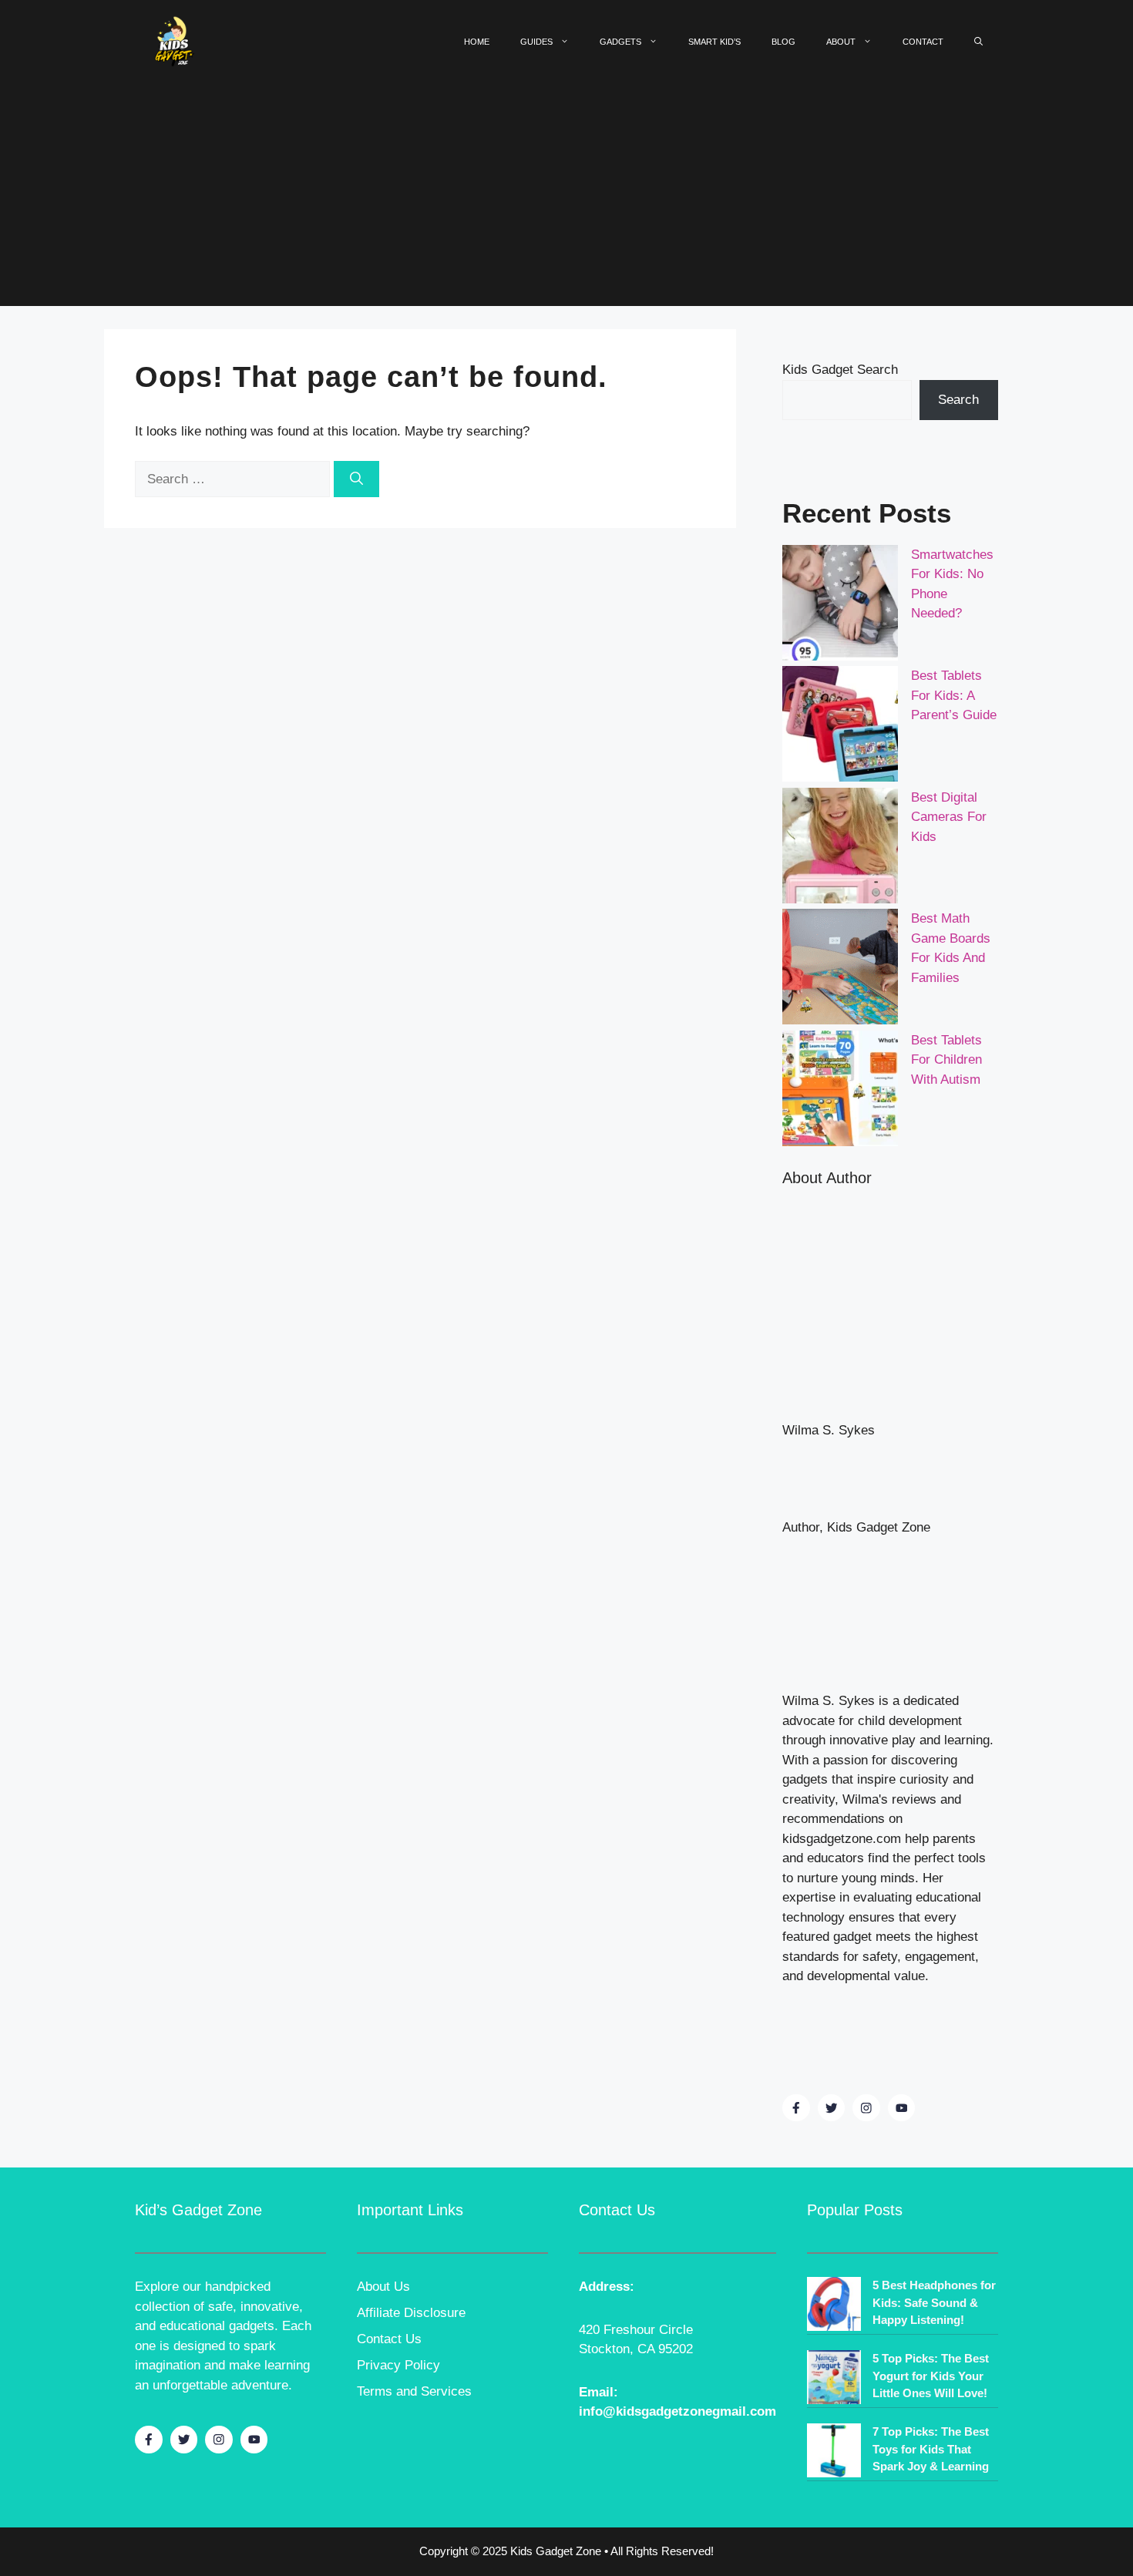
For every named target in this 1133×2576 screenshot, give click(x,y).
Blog (783, 42)
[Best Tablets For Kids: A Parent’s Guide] (840, 727)
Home (477, 42)
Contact (923, 42)
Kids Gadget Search (840, 370)
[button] (978, 42)
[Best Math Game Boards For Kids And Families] (840, 970)
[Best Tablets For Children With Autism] (840, 1091)
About (841, 42)
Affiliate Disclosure (411, 2313)
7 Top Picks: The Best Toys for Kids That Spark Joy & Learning (931, 2449)
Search (958, 400)
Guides (536, 42)
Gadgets (620, 42)
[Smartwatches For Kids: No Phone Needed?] (840, 606)
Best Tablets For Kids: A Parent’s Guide (954, 695)
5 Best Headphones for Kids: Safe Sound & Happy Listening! (934, 2302)
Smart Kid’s (714, 42)
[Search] (356, 479)
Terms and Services (414, 2391)
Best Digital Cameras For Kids (949, 817)
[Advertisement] (566, 198)
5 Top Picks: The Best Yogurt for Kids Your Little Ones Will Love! (931, 2376)
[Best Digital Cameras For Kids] (840, 849)
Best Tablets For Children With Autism (946, 1060)
